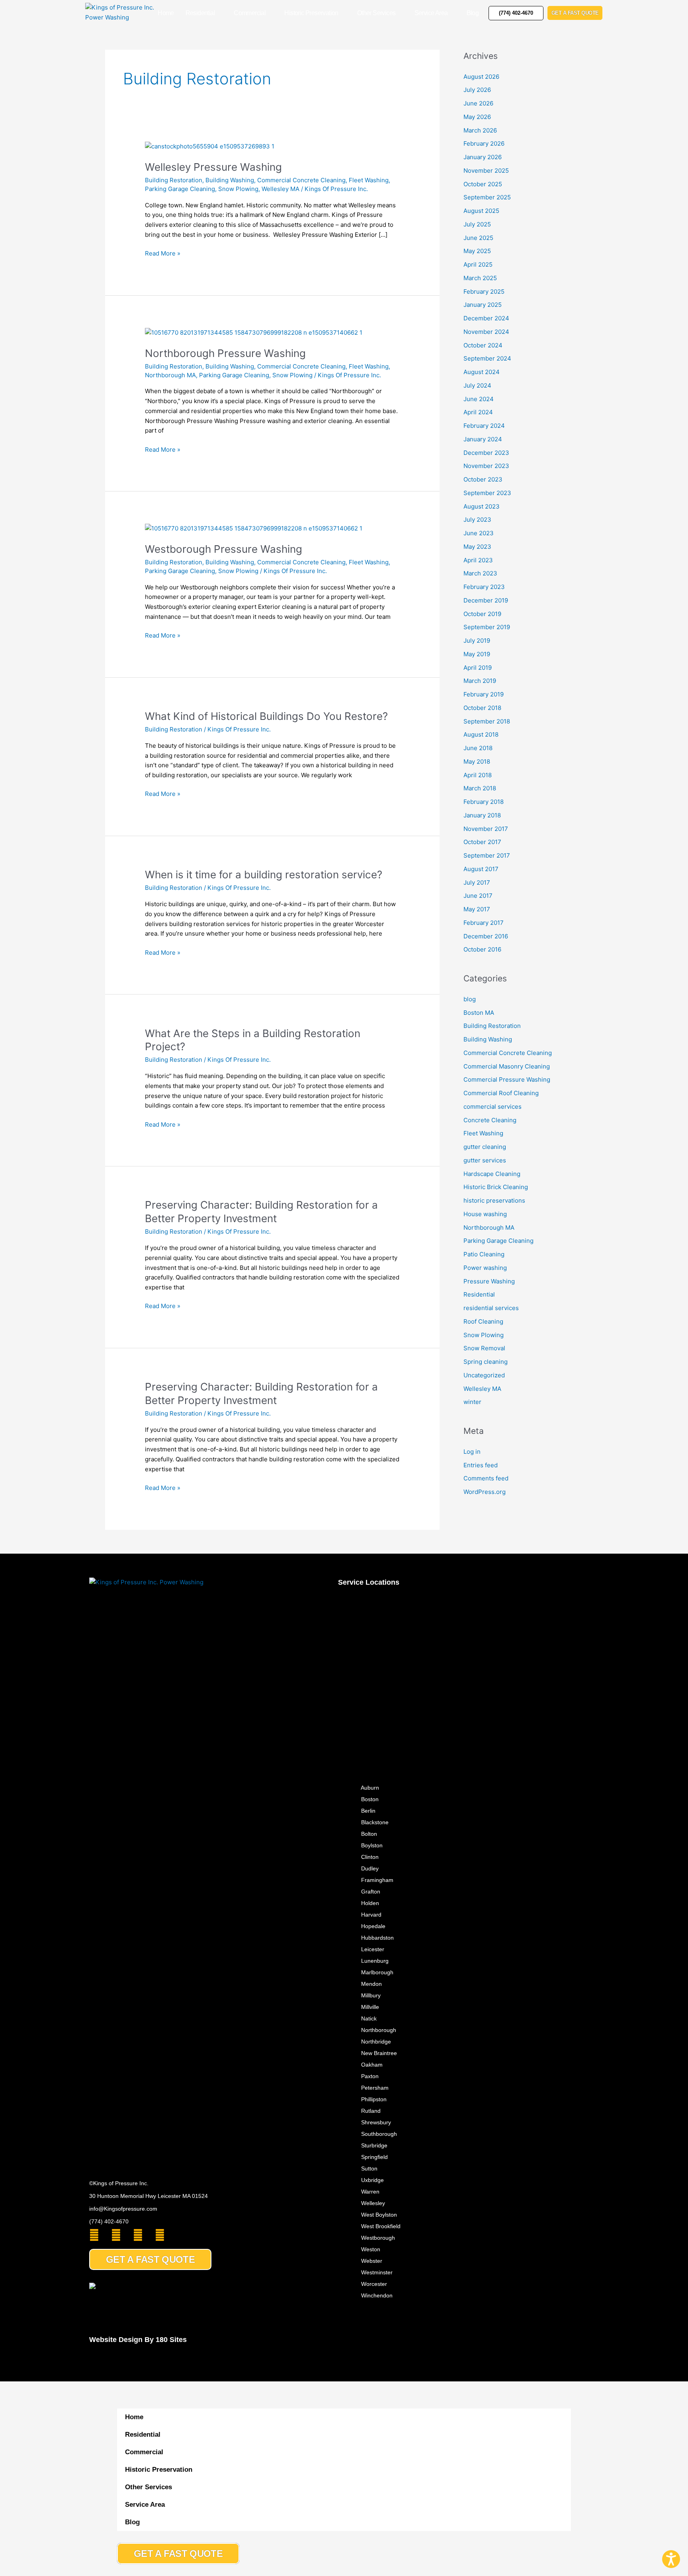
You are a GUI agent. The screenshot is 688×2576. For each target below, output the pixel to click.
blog (470, 999)
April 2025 (478, 264)
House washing (485, 1214)
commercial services (493, 1107)
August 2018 (481, 734)
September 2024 (487, 358)
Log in (472, 1452)
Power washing (485, 1268)
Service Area (431, 13)
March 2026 (480, 130)
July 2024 (477, 385)
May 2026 (477, 117)
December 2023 (486, 453)
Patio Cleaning (484, 1254)
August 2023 (482, 506)
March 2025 (480, 278)
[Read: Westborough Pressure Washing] (254, 528)
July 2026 (477, 90)
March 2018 (480, 788)
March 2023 (480, 573)
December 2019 (486, 600)
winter (472, 1402)
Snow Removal (484, 1348)
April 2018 (478, 775)
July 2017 (477, 882)
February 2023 (484, 587)
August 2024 (482, 372)
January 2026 (483, 157)
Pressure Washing (489, 1281)
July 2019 (477, 641)
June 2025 (478, 238)
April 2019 (478, 668)
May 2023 (477, 547)
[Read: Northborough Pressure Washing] (254, 332)
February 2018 (484, 802)
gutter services (485, 1160)
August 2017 (481, 869)
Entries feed (481, 1465)
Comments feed (486, 1478)
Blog (473, 13)
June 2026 (478, 103)
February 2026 (484, 143)
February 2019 (484, 694)
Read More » (163, 253)
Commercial (250, 13)
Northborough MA (170, 375)
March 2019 (480, 681)
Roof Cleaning (483, 1321)
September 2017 (487, 855)
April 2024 (478, 412)
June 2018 (478, 748)
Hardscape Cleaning (492, 1174)
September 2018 (487, 721)
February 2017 (484, 923)
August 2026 (481, 77)
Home (166, 13)
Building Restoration (174, 180)
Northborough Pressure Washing (225, 353)
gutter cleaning (485, 1147)
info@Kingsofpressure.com (123, 2209)
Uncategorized (484, 1375)
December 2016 (486, 936)
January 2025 (483, 305)
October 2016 (482, 949)
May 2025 (477, 251)
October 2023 (483, 479)
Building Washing (230, 180)
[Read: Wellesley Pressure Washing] (210, 146)
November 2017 (486, 829)
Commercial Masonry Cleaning (507, 1066)
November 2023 (486, 466)
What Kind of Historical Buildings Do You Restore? (266, 716)
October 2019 (482, 614)
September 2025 (487, 197)
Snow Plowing (238, 189)
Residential (200, 13)
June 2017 (478, 896)
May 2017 (477, 909)
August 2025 (481, 211)
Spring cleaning (486, 1362)
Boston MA (479, 1013)
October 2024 (483, 345)
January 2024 (483, 439)
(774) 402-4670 (109, 2221)
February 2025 (484, 292)
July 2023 (477, 520)
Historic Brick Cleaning (496, 1187)
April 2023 (478, 560)
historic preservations (494, 1200)
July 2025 (477, 224)
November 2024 (486, 332)
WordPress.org (485, 1492)
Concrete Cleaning (490, 1120)
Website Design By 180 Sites (138, 2340)
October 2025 (483, 184)
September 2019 (487, 627)
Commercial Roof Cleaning (501, 1093)
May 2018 (477, 761)
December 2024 (486, 318)
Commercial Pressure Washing (507, 1079)
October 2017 (482, 842)
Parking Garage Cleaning (180, 189)
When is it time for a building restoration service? (264, 875)
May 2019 (477, 654)
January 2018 (482, 815)
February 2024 (484, 426)
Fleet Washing (369, 180)
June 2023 (479, 533)
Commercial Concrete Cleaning (301, 180)
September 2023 (487, 493)
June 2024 (479, 399)
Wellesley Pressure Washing (213, 167)
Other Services (376, 13)
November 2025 (486, 171)
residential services (491, 1308)
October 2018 (482, 708)
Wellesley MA (280, 189)
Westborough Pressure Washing (224, 549)
